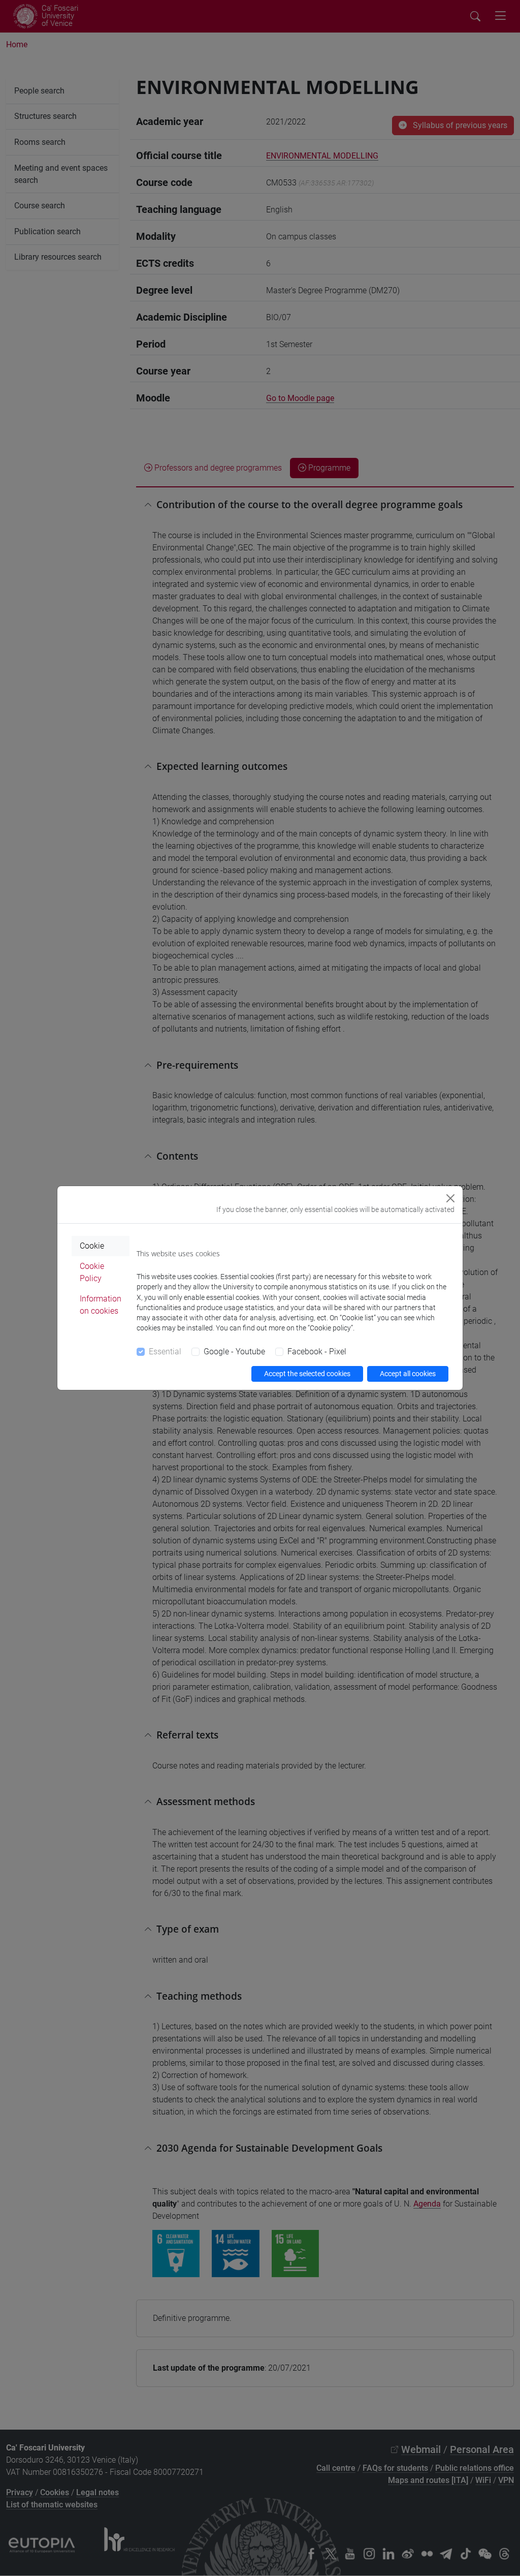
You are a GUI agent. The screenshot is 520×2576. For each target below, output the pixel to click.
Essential (165, 1352)
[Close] (450, 1198)
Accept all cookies (408, 1374)
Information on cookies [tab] (101, 1305)
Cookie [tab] (92, 1246)
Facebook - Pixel (317, 1352)
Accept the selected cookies (307, 1374)
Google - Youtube (234, 1352)
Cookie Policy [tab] (92, 1272)
